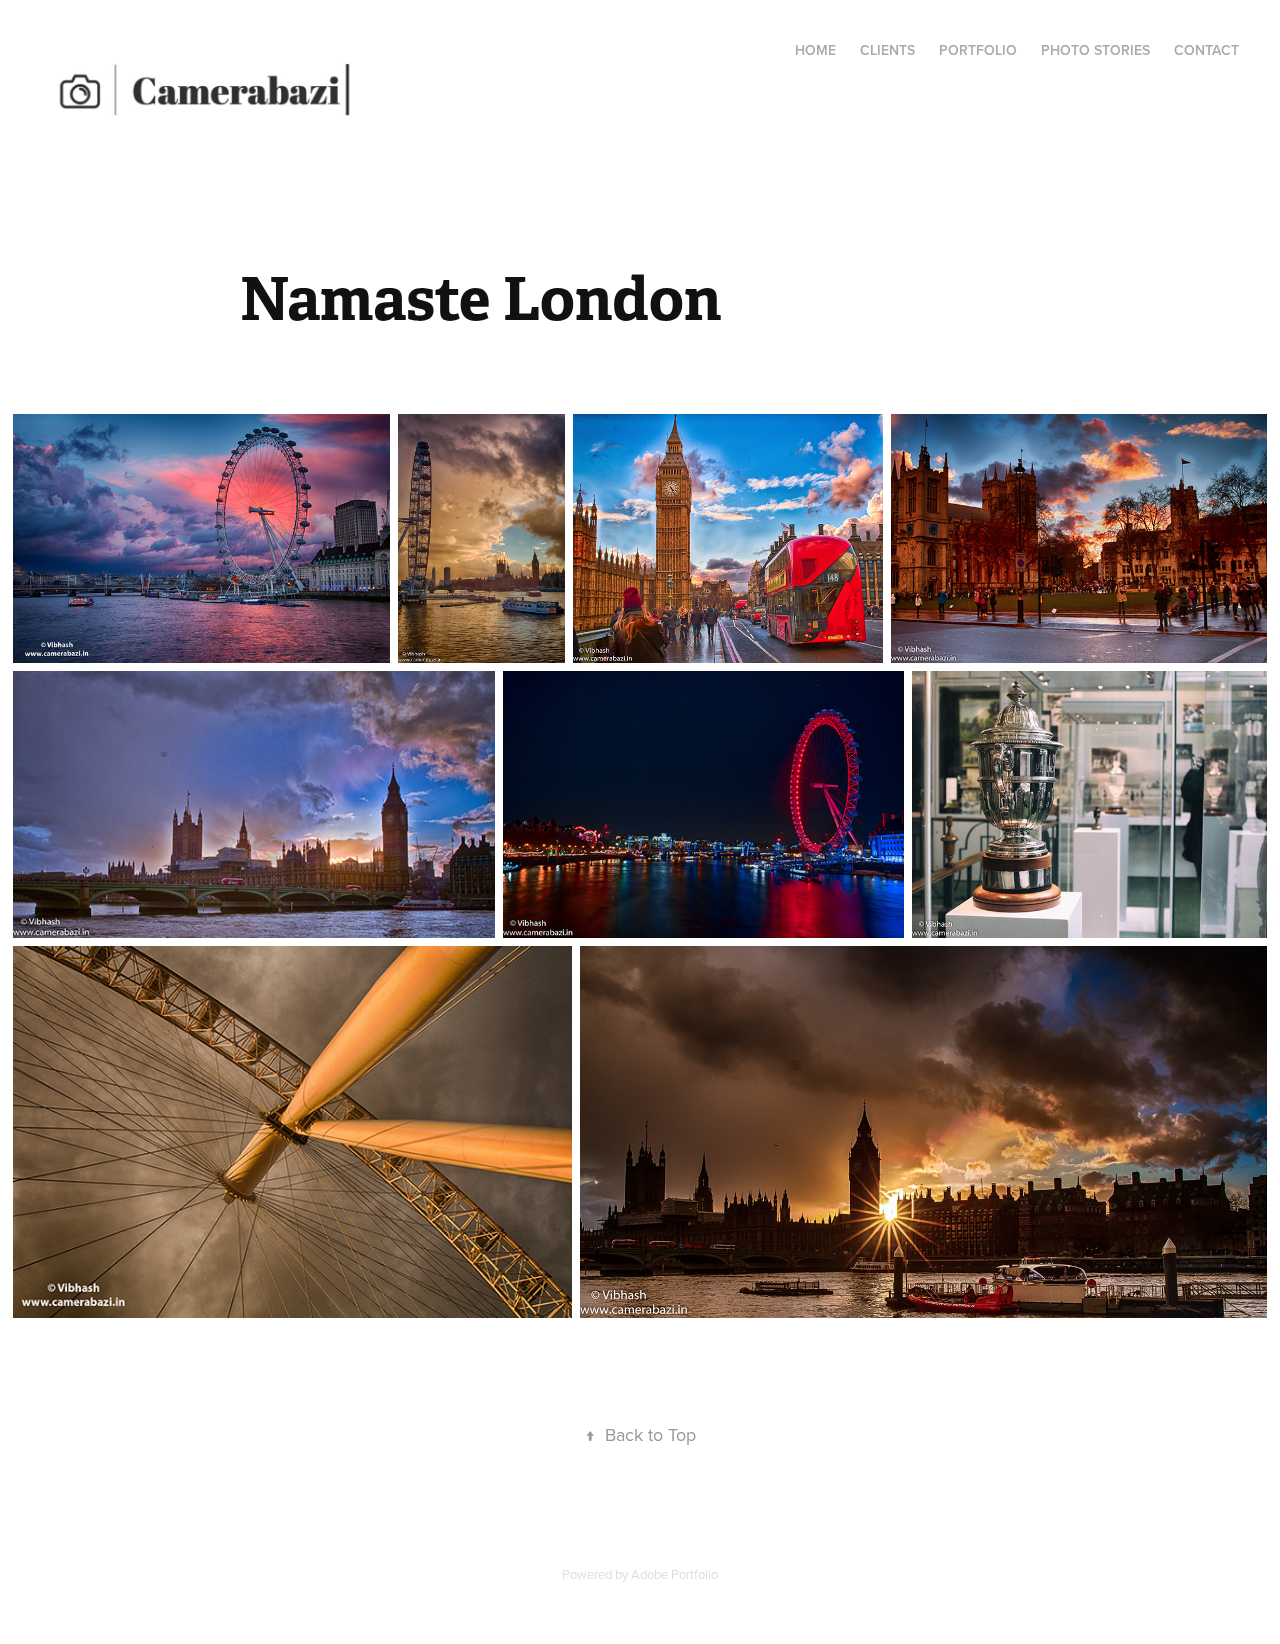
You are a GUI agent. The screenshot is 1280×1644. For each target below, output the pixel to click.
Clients (887, 50)
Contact (1206, 50)
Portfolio (978, 50)
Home (815, 50)
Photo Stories (1095, 50)
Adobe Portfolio (674, 1574)
